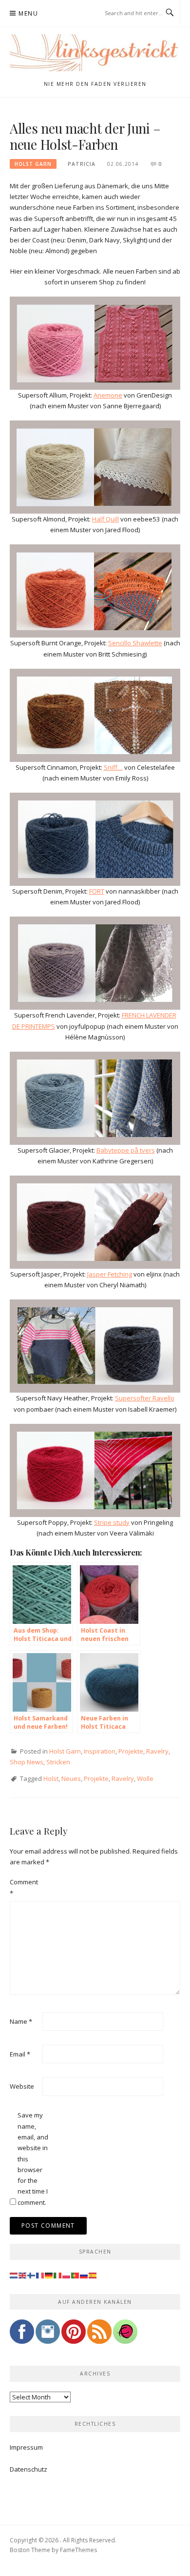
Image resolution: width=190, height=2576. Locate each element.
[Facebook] (22, 2335)
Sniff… (113, 767)
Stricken (58, 1762)
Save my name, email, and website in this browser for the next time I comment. (33, 2159)
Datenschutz (28, 2469)
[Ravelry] (125, 2335)
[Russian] (84, 2275)
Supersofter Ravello (145, 1398)
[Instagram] (48, 2335)
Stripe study (112, 1522)
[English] (23, 2275)
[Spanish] (93, 2275)
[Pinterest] (74, 2335)
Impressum (26, 2447)
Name (21, 2021)
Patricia (82, 164)
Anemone (108, 395)
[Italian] (58, 2275)
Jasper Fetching (110, 1274)
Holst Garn (33, 164)
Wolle (145, 1778)
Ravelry (157, 1751)
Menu (28, 13)
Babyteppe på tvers (126, 1150)
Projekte (131, 1751)
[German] (49, 2275)
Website (22, 2086)
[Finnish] (32, 2275)
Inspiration (100, 1751)
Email (20, 2054)
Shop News (27, 1762)
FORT (97, 891)
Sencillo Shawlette (135, 643)
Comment (24, 1887)
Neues (71, 1778)
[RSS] (99, 2335)
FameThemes (78, 2550)
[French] (40, 2275)
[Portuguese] (76, 2275)
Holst (51, 1778)
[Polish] (67, 2275)
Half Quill (105, 519)
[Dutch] (14, 2275)
